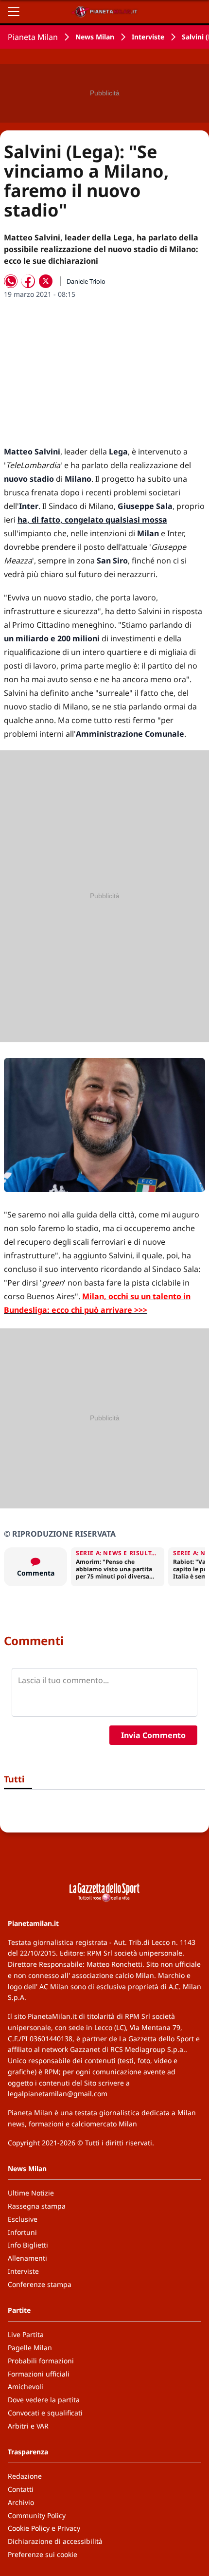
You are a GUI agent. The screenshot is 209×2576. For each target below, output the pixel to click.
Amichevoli (26, 2386)
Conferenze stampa (40, 2284)
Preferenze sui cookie (43, 2554)
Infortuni (22, 2232)
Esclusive (23, 2219)
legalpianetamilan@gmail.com (58, 2094)
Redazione (25, 2476)
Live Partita (26, 2334)
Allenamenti (27, 2258)
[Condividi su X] (46, 281)
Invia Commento (153, 1735)
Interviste (148, 37)
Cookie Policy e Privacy (44, 2528)
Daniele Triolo (86, 281)
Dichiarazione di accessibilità (55, 2541)
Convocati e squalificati (45, 2413)
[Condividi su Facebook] (28, 281)
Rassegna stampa (37, 2206)
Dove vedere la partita (44, 2400)
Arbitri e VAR (28, 2426)
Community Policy (37, 2515)
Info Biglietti (28, 2245)
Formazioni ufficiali (39, 2374)
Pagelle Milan (30, 2348)
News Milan (95, 37)
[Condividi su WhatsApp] (11, 281)
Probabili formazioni (41, 2361)
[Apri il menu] (14, 12)
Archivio (21, 2502)
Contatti (21, 2489)
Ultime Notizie (31, 2193)
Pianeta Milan (33, 37)
